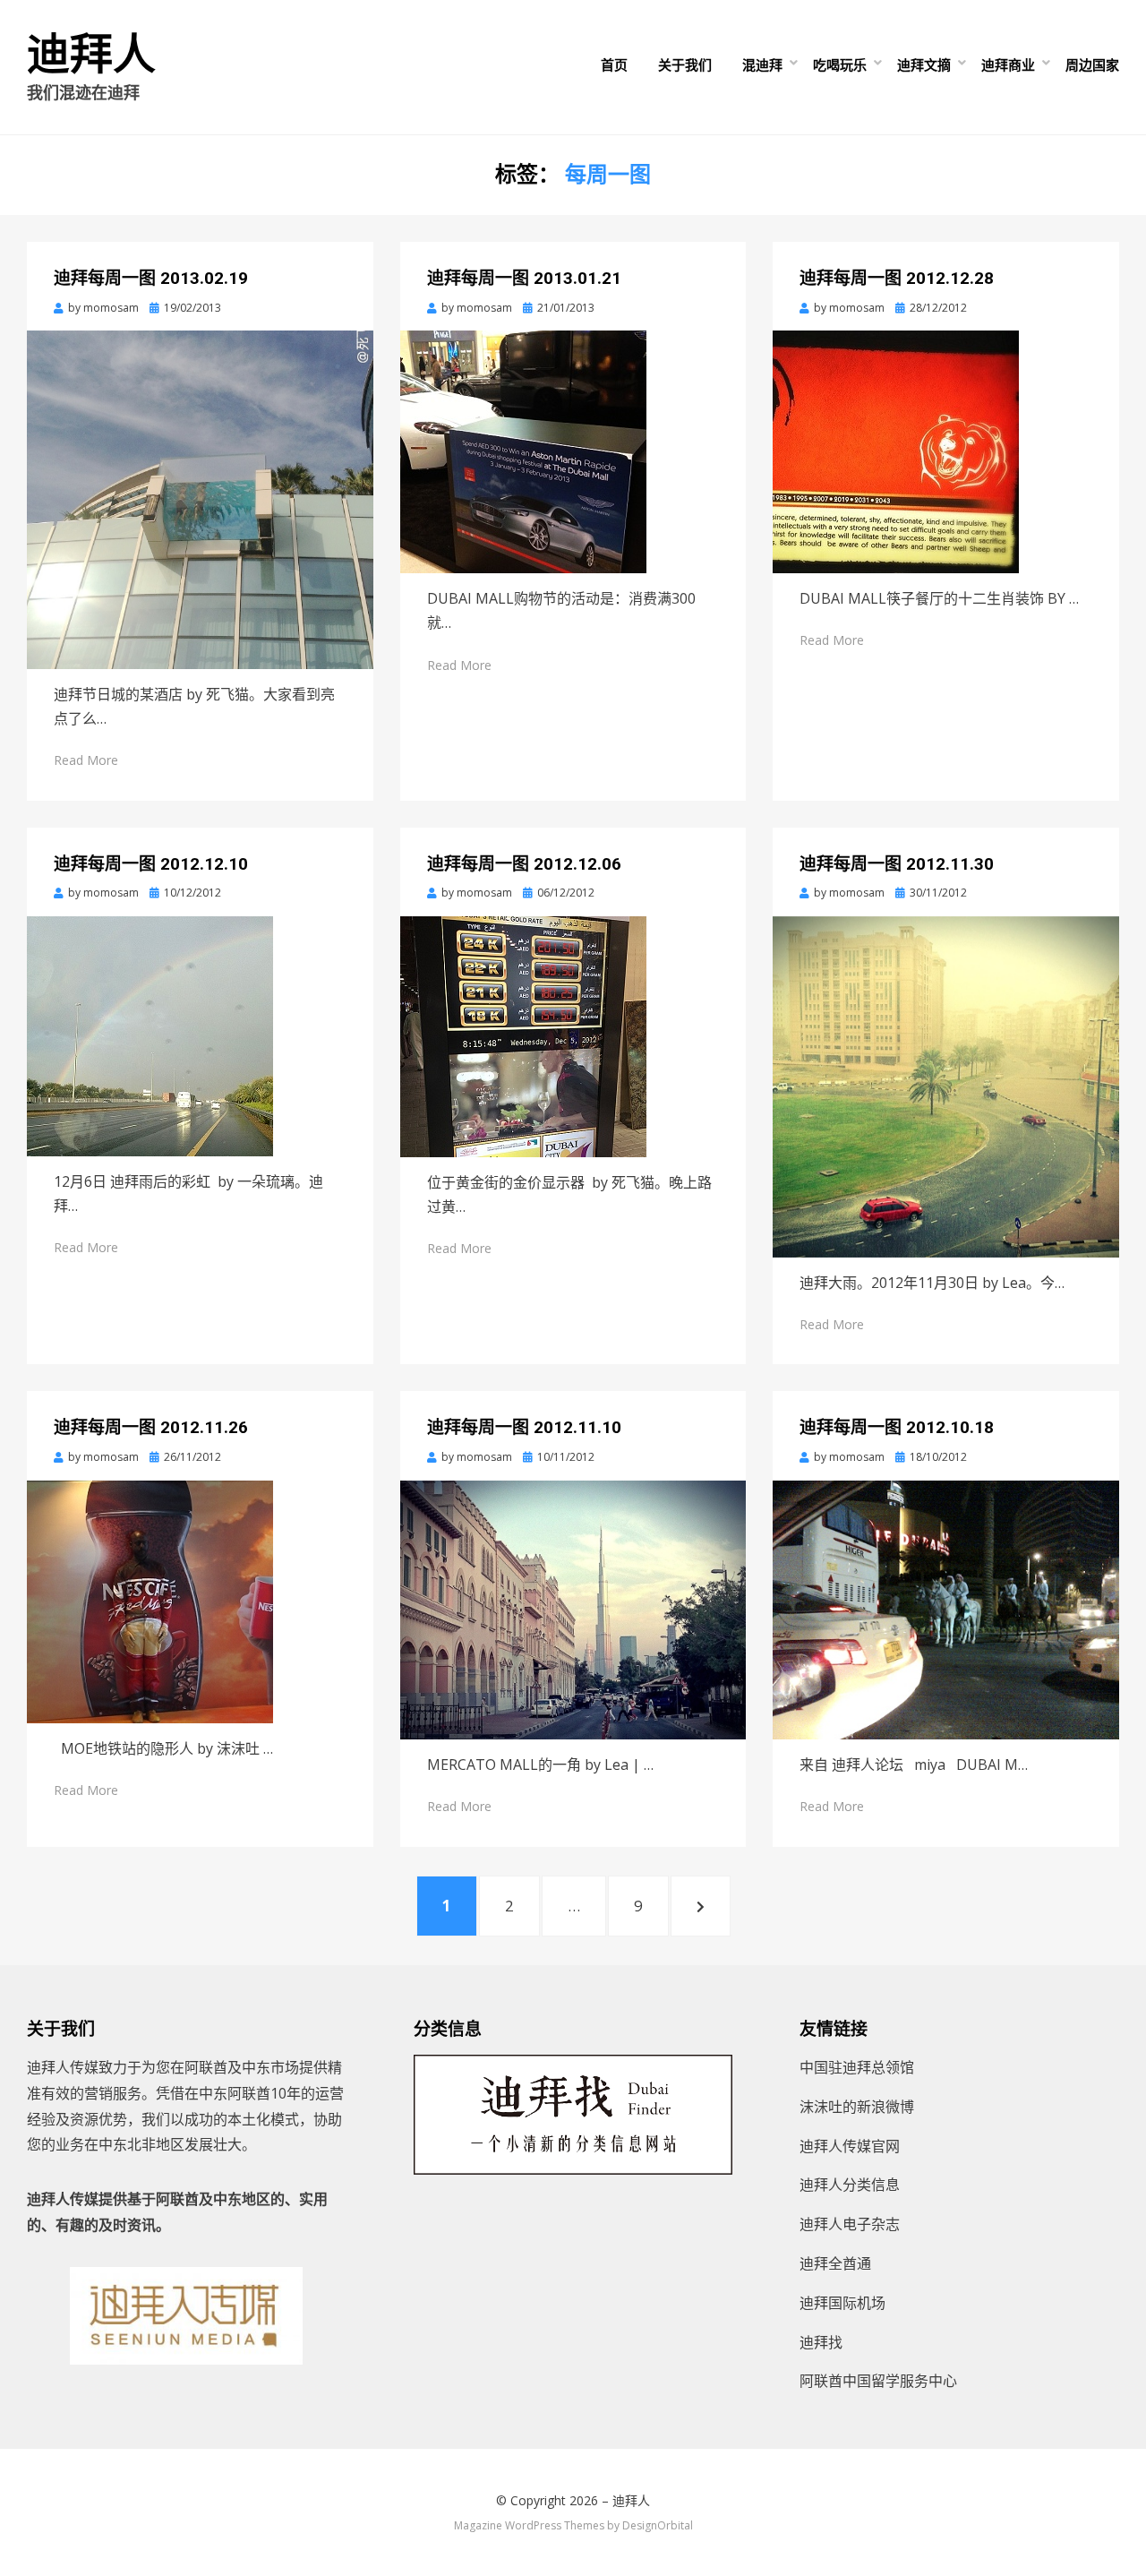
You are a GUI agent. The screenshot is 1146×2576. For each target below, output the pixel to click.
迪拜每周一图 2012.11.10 (524, 1427)
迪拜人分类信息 (850, 2185)
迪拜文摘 (924, 64)
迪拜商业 (1008, 64)
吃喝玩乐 (840, 64)
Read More (86, 760)
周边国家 (1092, 64)
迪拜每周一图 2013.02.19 (151, 278)
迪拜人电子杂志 (850, 2224)
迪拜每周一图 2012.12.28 (897, 278)
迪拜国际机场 (842, 2303)
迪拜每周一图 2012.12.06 (524, 864)
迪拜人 (91, 54)
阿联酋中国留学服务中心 (878, 2381)
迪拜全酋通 (835, 2263)
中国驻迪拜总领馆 (857, 2067)
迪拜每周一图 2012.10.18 (897, 1427)
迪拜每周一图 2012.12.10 (151, 864)
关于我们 (685, 64)
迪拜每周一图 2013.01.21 (524, 278)
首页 (614, 64)
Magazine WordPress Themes (529, 2525)
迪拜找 (821, 2342)
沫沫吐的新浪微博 (857, 2107)
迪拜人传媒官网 (850, 2146)
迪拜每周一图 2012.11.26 (151, 1427)
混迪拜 (762, 64)
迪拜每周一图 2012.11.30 (897, 864)
